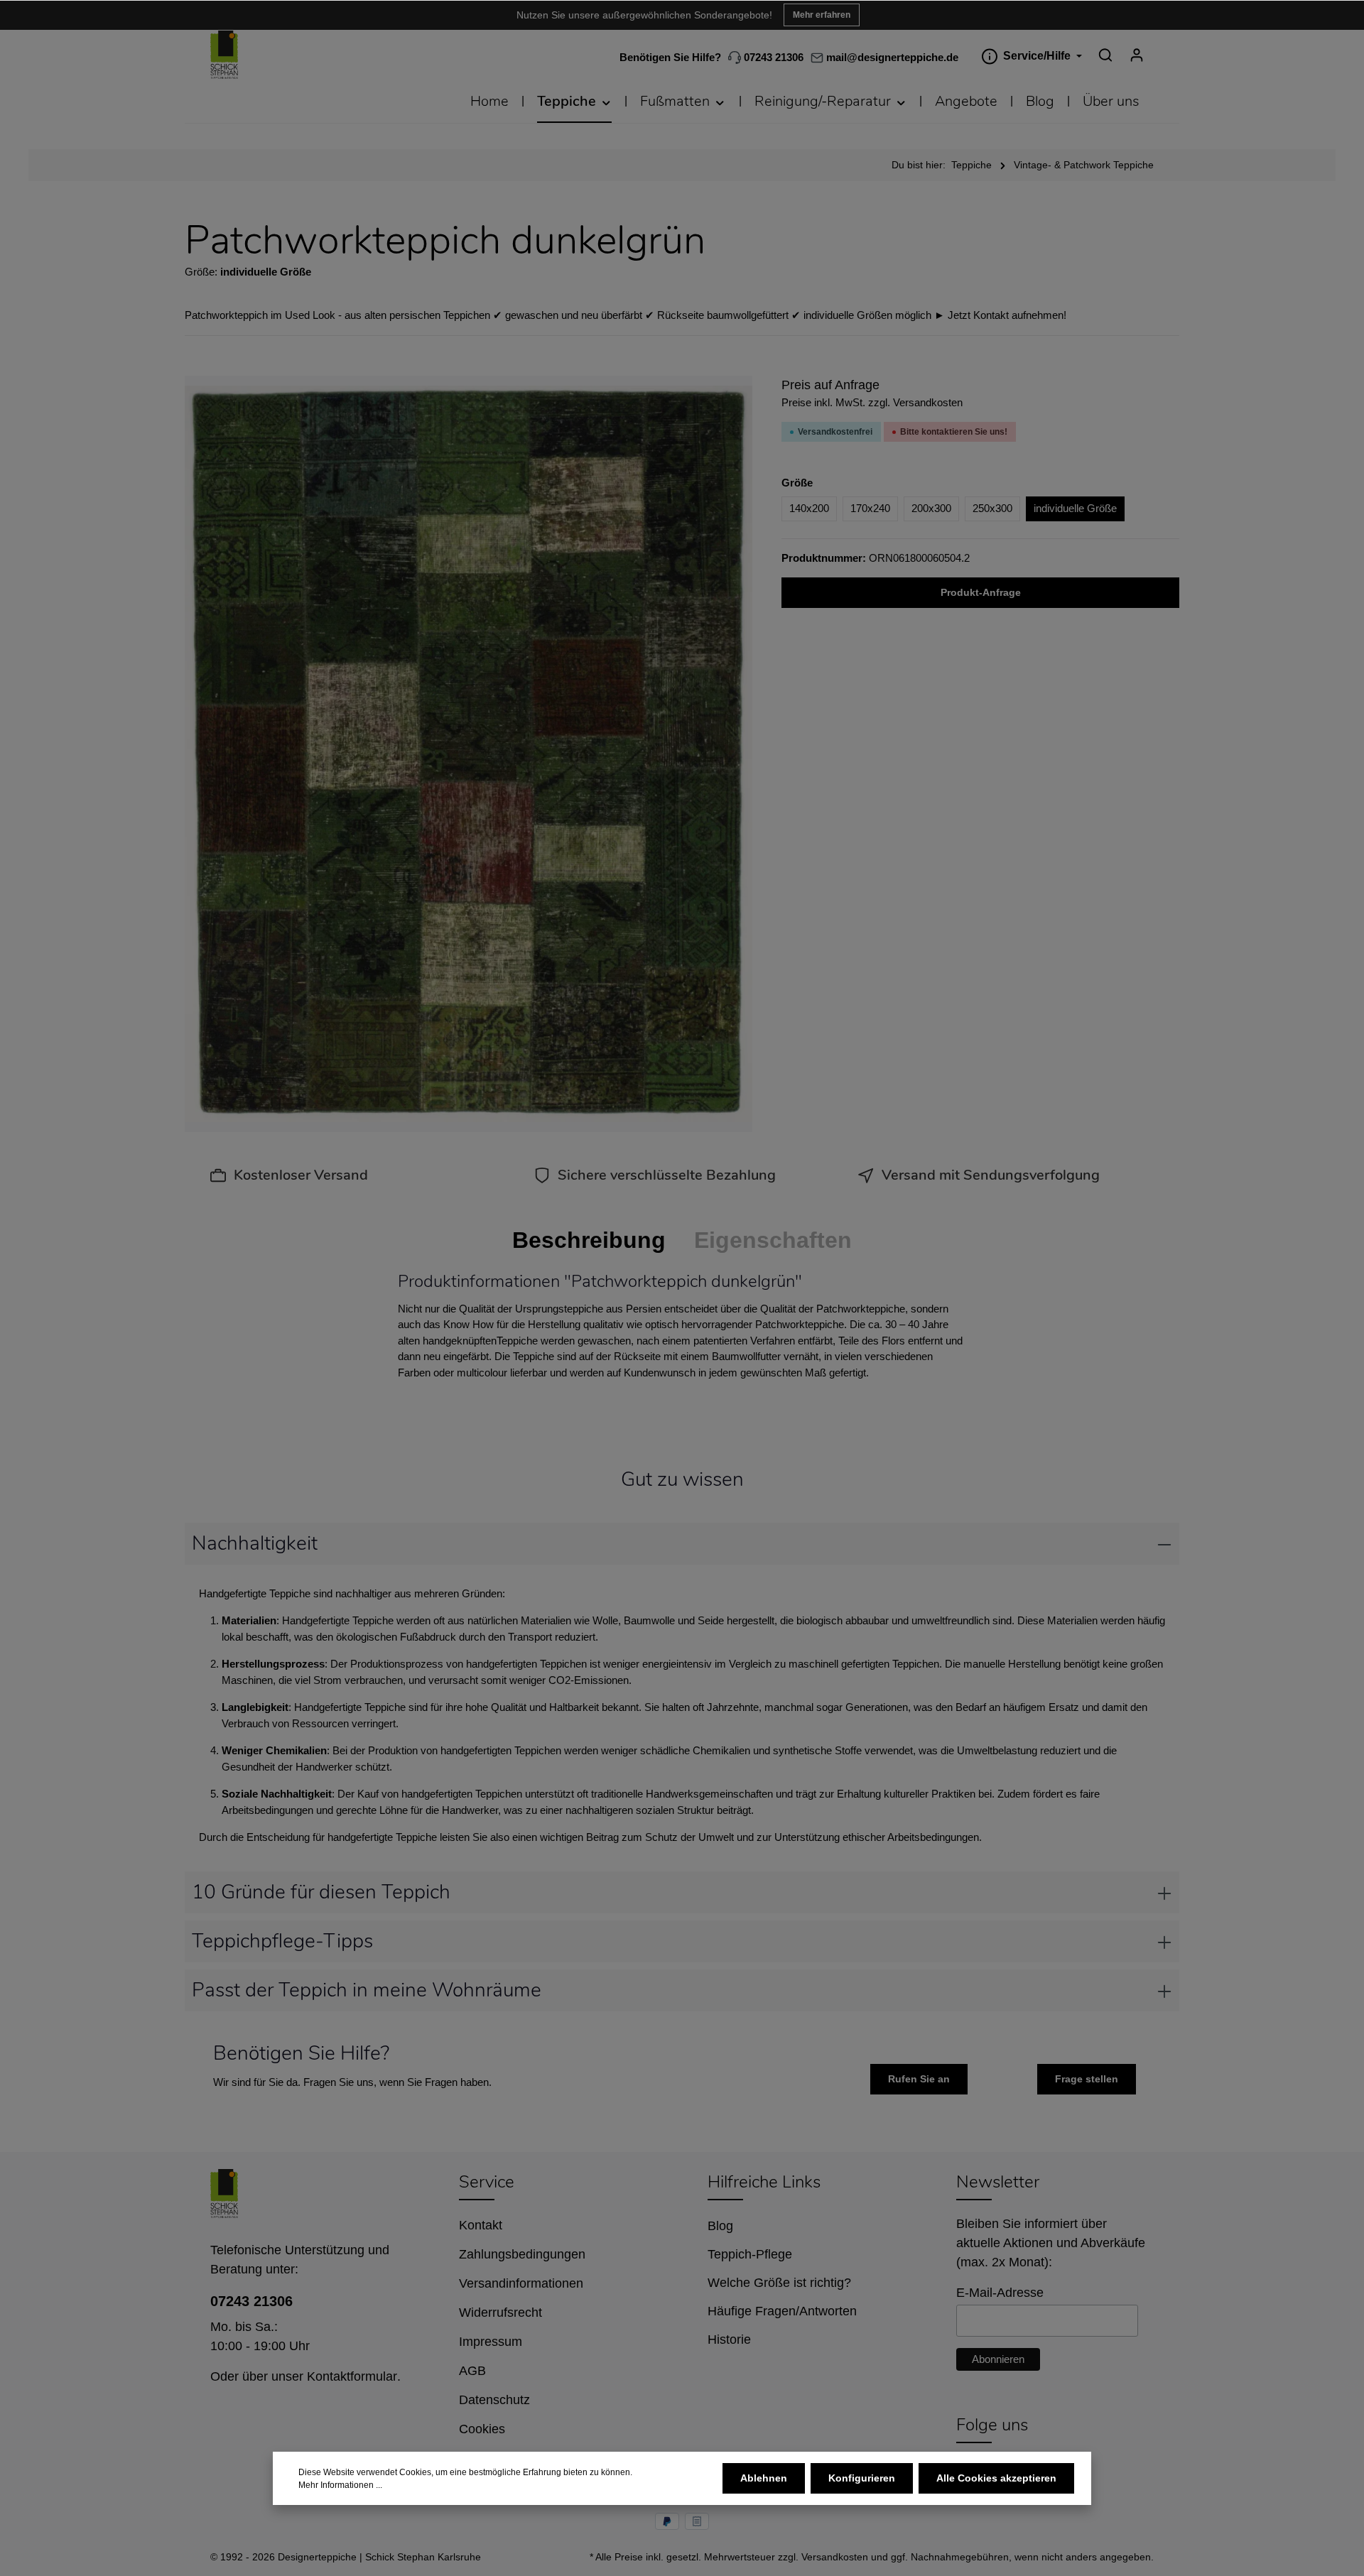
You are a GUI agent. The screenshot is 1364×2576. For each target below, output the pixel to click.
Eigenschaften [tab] (773, 1240)
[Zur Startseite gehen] (224, 55)
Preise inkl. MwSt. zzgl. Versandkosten (872, 402)
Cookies (482, 2429)
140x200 (809, 508)
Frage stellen (1087, 2079)
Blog (720, 2226)
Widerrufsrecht (500, 2313)
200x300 (931, 508)
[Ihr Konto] (1137, 55)
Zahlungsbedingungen (522, 2254)
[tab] (589, 1240)
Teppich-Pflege (750, 2254)
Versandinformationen (521, 2283)
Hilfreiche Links (764, 2182)
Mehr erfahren (822, 15)
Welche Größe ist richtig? (779, 2283)
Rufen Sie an (919, 2079)
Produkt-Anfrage (981, 592)
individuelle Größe (1075, 508)
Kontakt (481, 2225)
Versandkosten (835, 2557)
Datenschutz (494, 2400)
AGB (472, 2371)
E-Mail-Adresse (1000, 2293)
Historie (729, 2339)
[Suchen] (1105, 55)
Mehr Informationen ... (340, 2485)
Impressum (491, 2342)
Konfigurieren (862, 2478)
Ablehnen (764, 2478)
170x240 (870, 508)
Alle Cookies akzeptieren (996, 2478)
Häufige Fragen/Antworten (782, 2311)
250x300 (992, 508)
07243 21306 (772, 57)
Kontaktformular (352, 2376)
